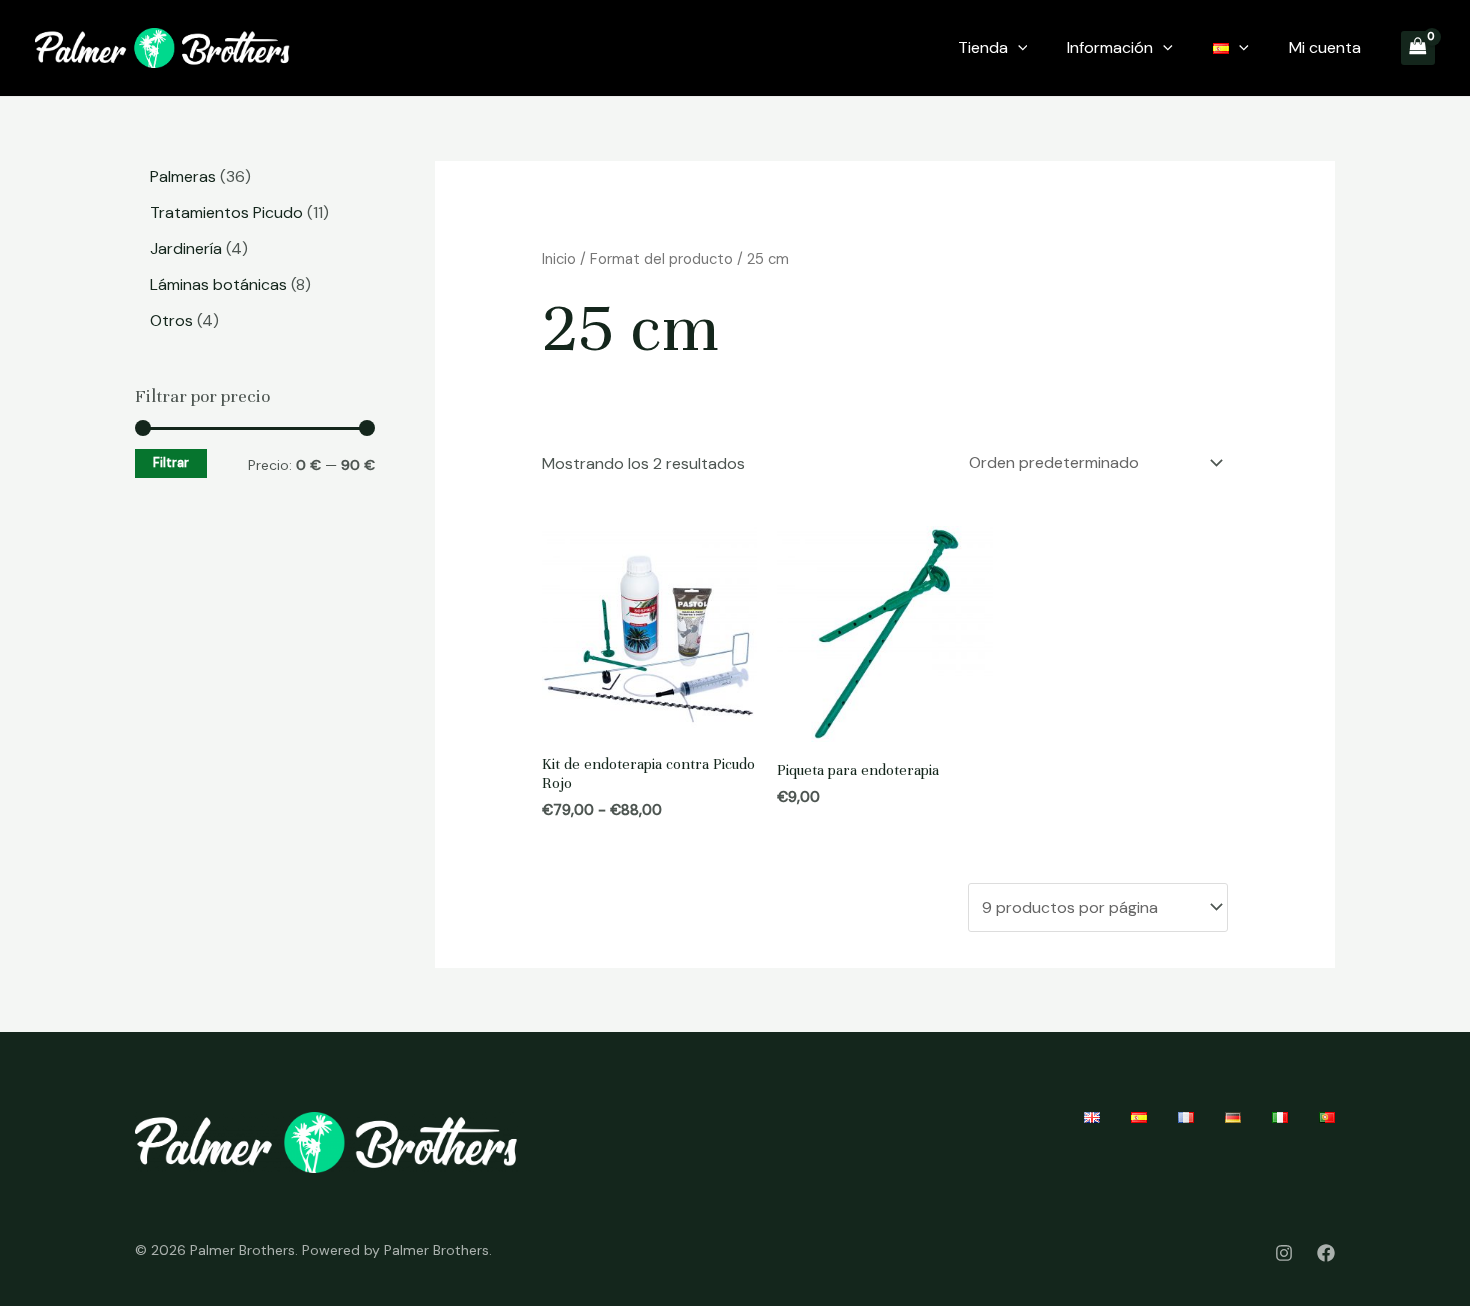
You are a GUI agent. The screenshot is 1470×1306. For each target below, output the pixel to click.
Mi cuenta (1325, 47)
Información (1110, 47)
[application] (1018, 48)
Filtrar (171, 463)
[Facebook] (1326, 1253)
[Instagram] (1284, 1253)
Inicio (559, 259)
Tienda (983, 47)
